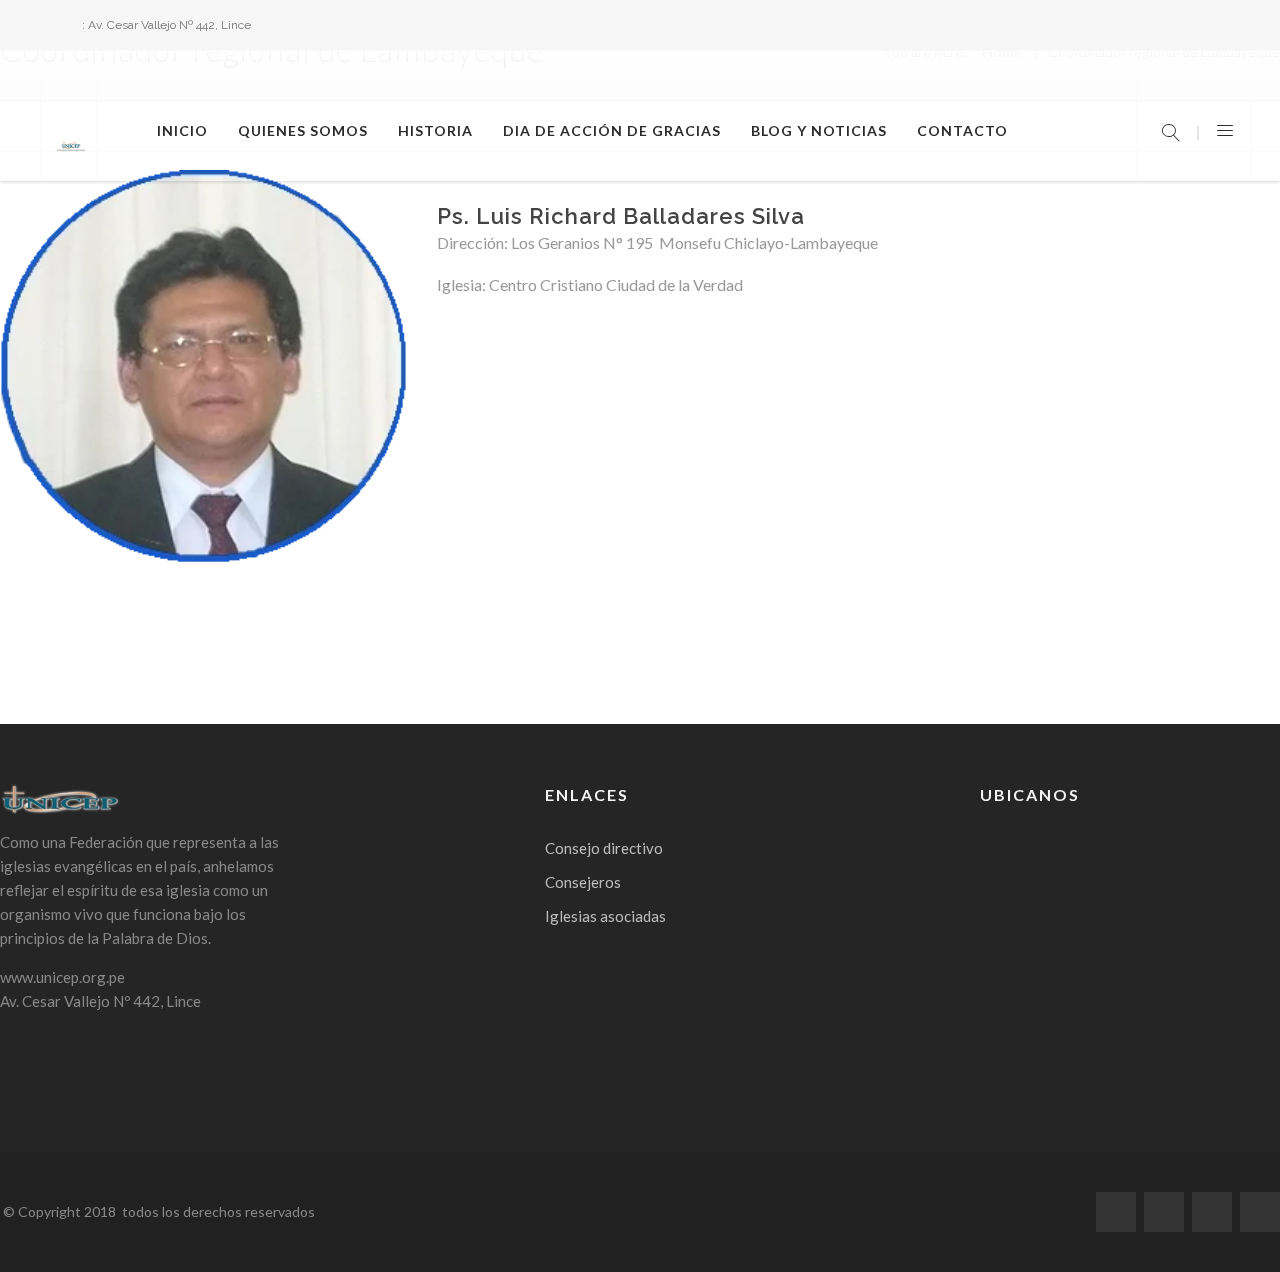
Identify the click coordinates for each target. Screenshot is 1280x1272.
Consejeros (583, 882)
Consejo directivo (604, 848)
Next (437, 382)
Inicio (182, 130)
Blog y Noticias (819, 130)
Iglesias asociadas (605, 916)
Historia (435, 130)
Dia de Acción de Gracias (612, 130)
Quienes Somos (303, 130)
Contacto (962, 130)
